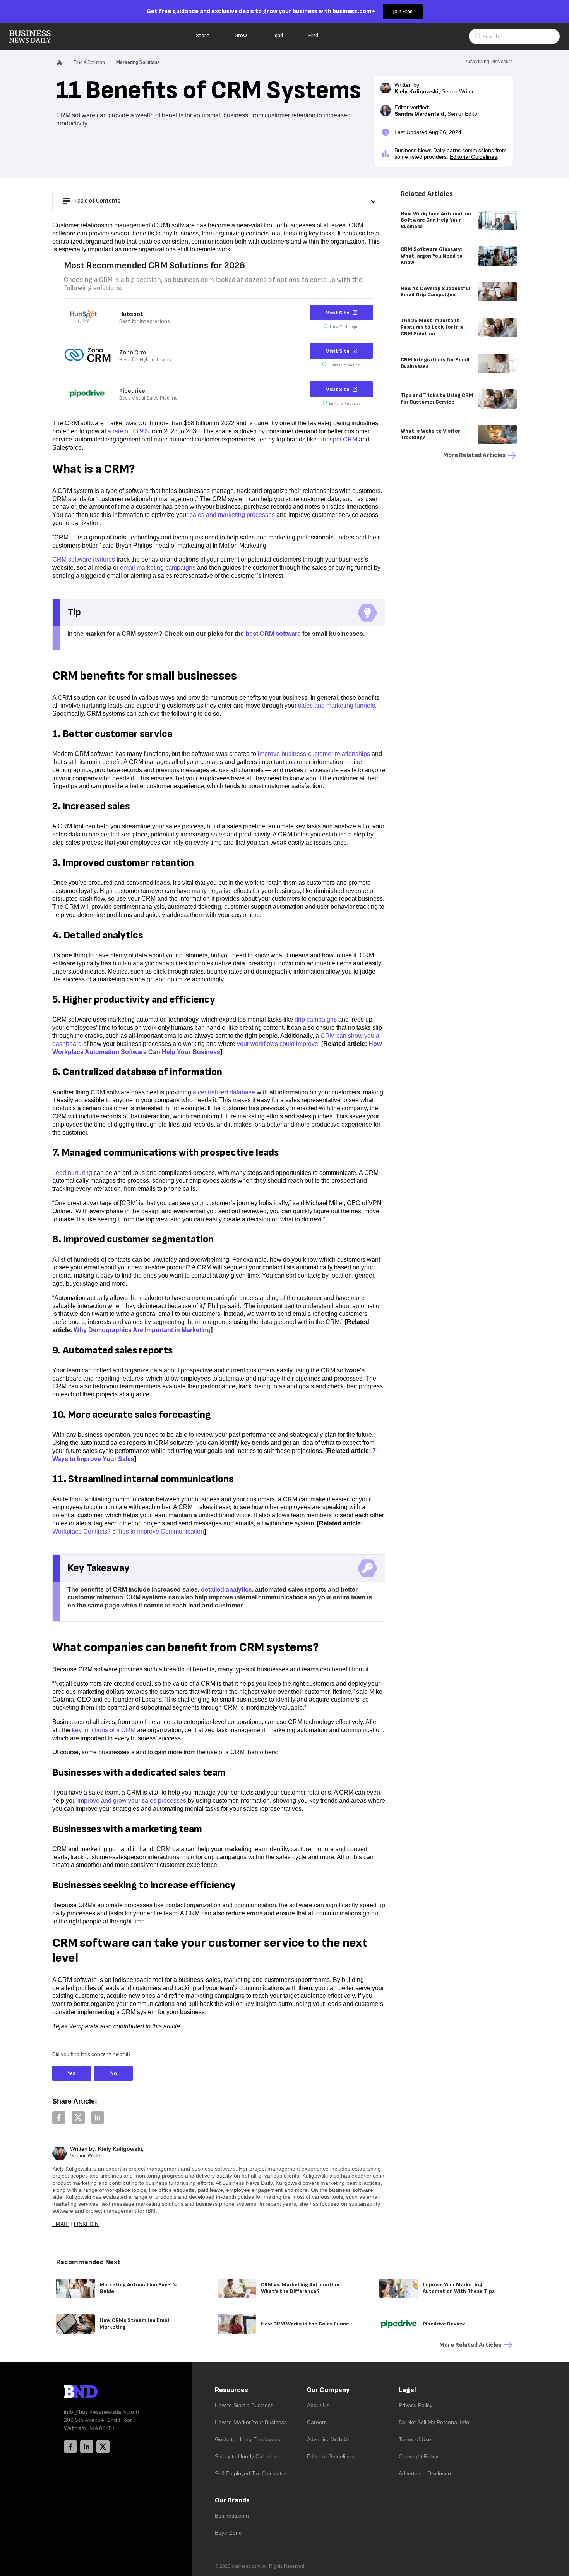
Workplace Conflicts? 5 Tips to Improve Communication (128, 1531)
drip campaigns (316, 1019)
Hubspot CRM (338, 439)
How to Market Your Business (251, 2422)
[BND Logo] (97, 2393)
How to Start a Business (244, 2405)
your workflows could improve (278, 1044)
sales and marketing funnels (337, 705)
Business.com (232, 2516)
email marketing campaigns (158, 568)
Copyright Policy (418, 2456)
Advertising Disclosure (426, 2473)
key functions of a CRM (104, 1730)
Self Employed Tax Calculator (251, 2473)
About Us (318, 2405)
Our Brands (232, 2500)
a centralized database (224, 1092)
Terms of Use (415, 2439)
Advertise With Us (329, 2439)
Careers (317, 2422)
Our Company (328, 2390)
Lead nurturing (72, 1173)
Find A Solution (89, 62)
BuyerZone (228, 2533)
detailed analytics (226, 1589)
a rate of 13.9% (128, 431)
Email (60, 2224)
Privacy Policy (416, 2405)
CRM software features (84, 559)
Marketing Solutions (138, 62)
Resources (231, 2390)
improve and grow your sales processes (132, 1801)
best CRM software (273, 634)
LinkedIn (86, 2224)
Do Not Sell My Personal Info (434, 2422)
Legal (407, 2390)
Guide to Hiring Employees (248, 2439)
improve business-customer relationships (314, 754)
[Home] (36, 36)
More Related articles (474, 455)
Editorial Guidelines (473, 157)
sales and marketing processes (232, 515)
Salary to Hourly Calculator (248, 2456)
